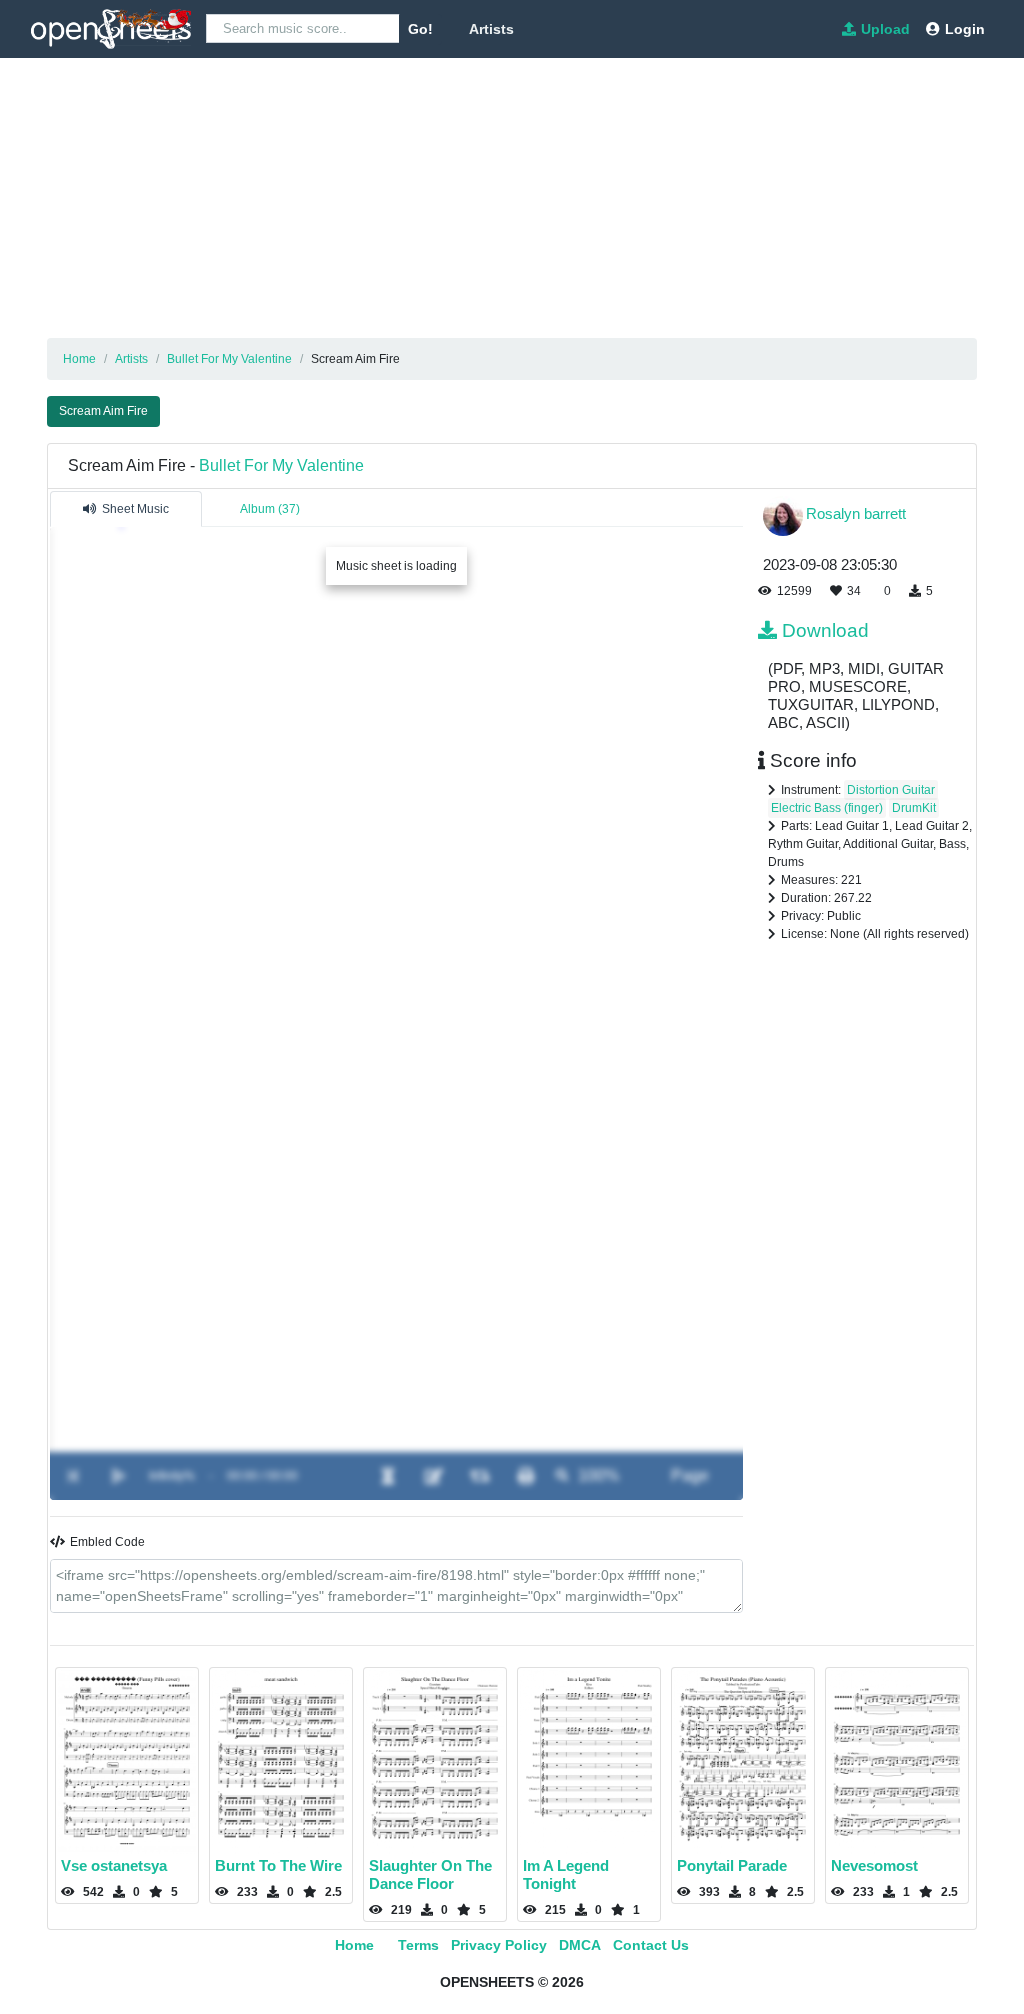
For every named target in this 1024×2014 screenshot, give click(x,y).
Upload (885, 29)
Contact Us (651, 1945)
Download (825, 630)
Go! (420, 29)
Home (354, 1945)
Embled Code (107, 1542)
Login (965, 29)
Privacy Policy (499, 1945)
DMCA (580, 1945)
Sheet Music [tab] (135, 509)
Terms (418, 1945)
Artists (491, 29)
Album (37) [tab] (270, 509)
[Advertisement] (512, 198)
